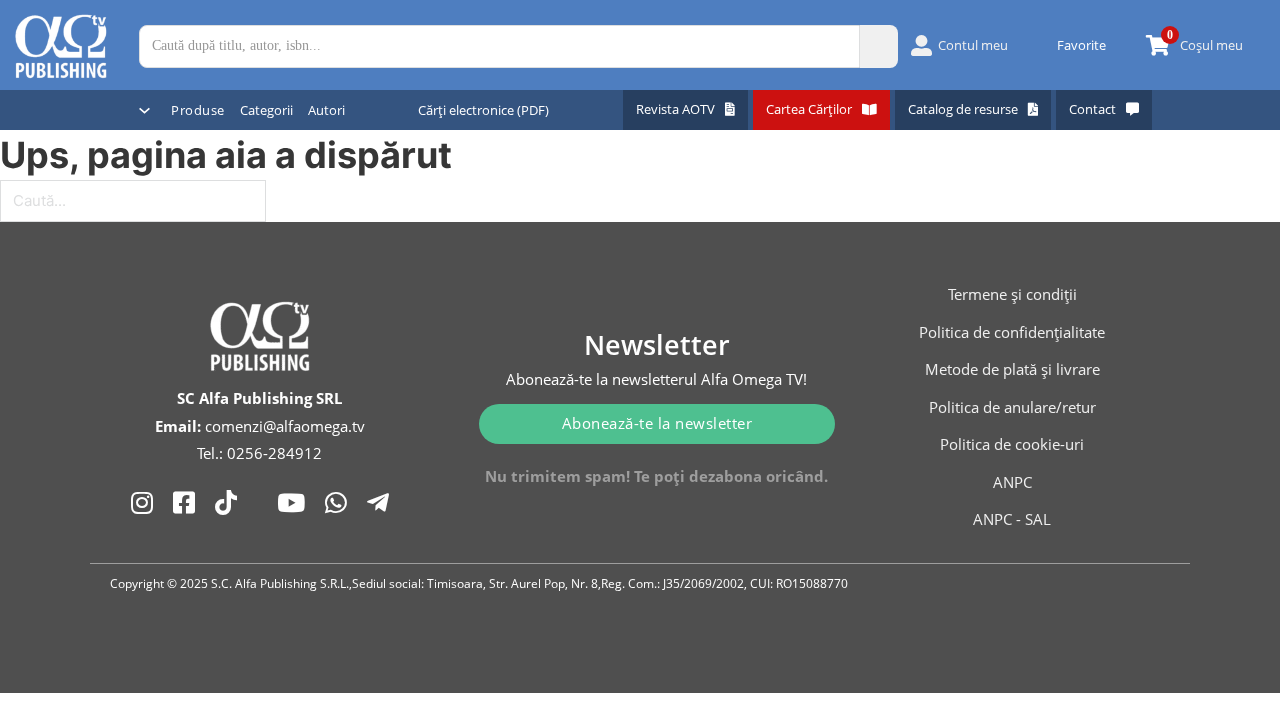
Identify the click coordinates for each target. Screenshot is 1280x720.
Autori (326, 110)
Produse (198, 110)
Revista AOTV (675, 109)
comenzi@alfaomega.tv (285, 426)
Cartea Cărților (809, 109)
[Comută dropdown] (144, 110)
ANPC (1012, 482)
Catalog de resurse (963, 109)
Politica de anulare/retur (1012, 407)
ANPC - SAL (1012, 519)
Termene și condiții (1012, 294)
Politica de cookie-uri (1012, 444)
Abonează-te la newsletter (657, 423)
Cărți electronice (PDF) (483, 110)
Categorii (266, 110)
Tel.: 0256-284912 (259, 453)
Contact (1092, 109)
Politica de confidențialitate (1012, 332)
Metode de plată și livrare (1012, 369)
